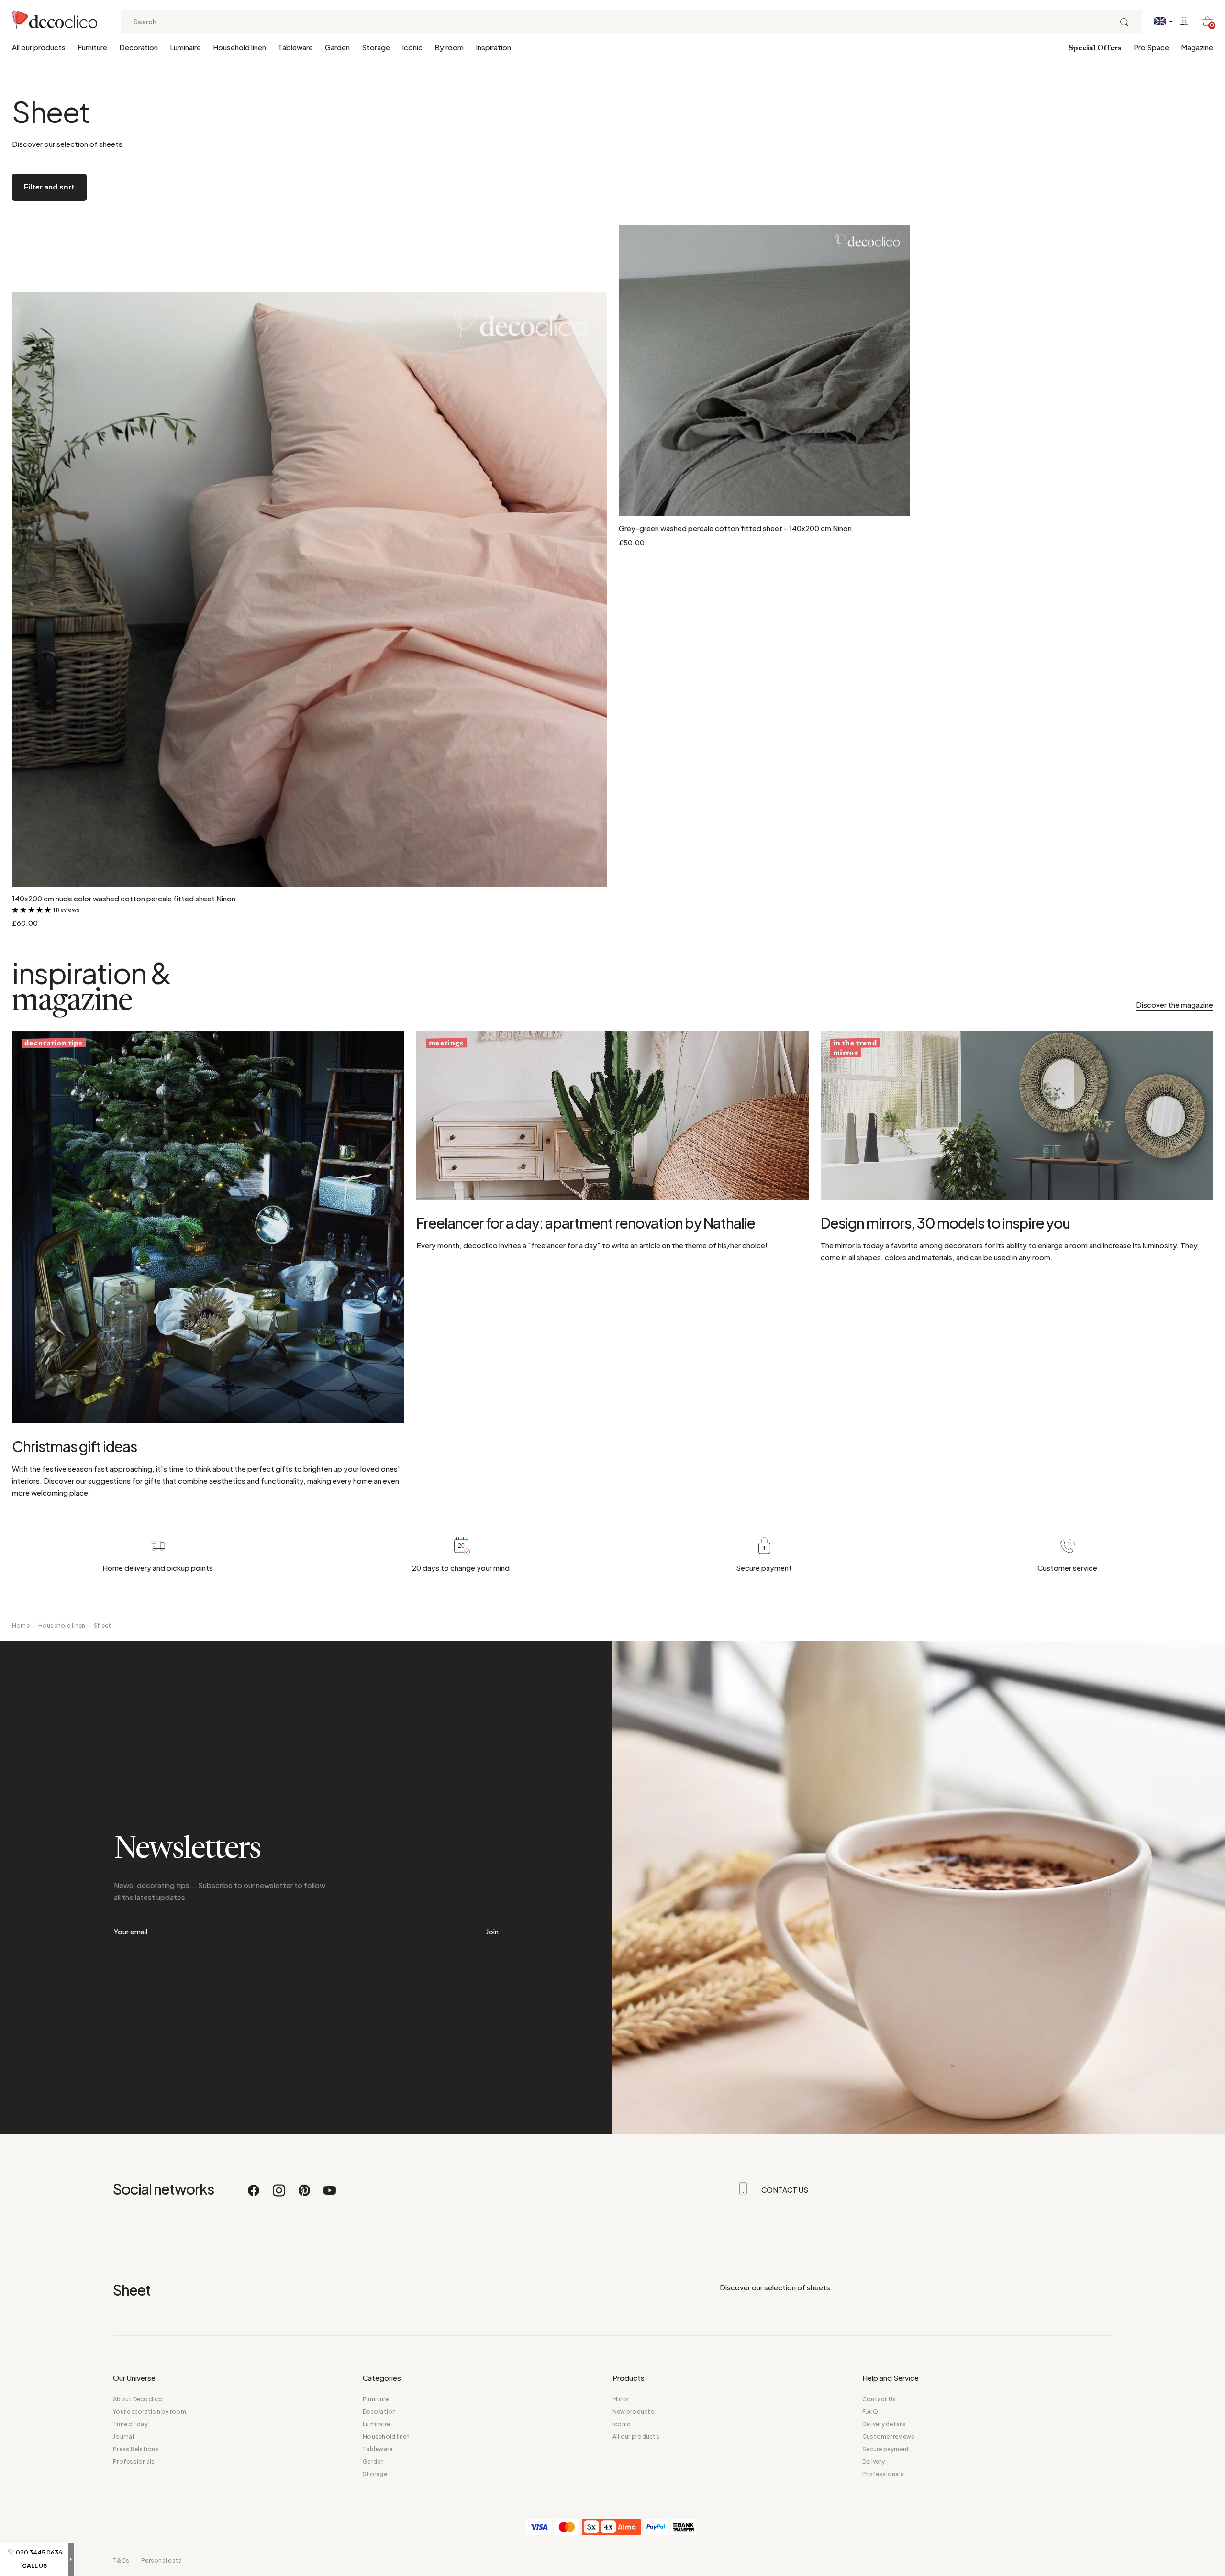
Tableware (295, 47)
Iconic (412, 47)
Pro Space (1151, 47)
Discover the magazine (1175, 1005)
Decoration (139, 47)
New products (633, 2412)
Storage (376, 47)
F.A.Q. (871, 2412)
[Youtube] (330, 2195)
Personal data (161, 2560)
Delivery (874, 2461)
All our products (39, 47)
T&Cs (121, 2560)
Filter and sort (49, 186)
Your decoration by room (150, 2412)
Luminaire (185, 47)
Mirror (621, 2399)
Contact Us (879, 2399)
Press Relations (136, 2449)
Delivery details (884, 2424)
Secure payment (886, 2449)
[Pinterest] (305, 2195)
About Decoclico (138, 2399)
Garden (337, 47)
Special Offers (1095, 48)
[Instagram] (279, 2195)
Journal (123, 2437)
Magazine (1197, 47)
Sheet (102, 1626)
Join (492, 1931)
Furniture (92, 47)
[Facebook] (254, 2195)
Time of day (130, 2424)
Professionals (134, 2461)
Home (21, 1626)
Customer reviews (889, 2437)
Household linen (239, 47)
